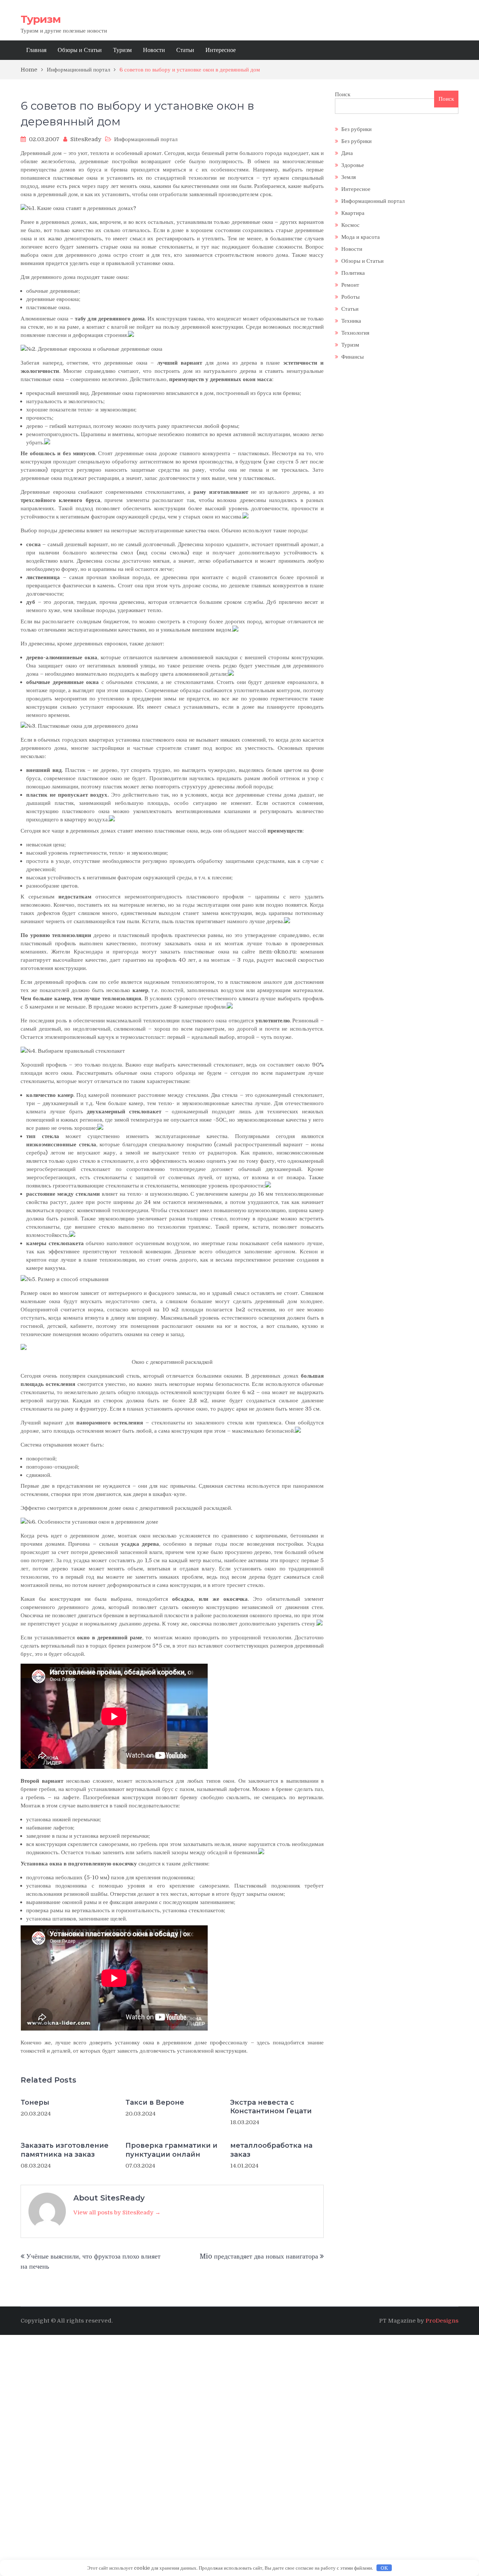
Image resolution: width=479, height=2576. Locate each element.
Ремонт (350, 285)
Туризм (41, 19)
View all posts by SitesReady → (117, 2212)
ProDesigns (442, 2321)
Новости (154, 50)
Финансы (353, 357)
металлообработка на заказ (271, 2150)
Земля (349, 177)
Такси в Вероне (155, 2102)
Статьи (185, 50)
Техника (351, 321)
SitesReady (86, 139)
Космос (350, 225)
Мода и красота (361, 237)
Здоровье (353, 165)
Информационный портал (146, 139)
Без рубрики (356, 129)
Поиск (343, 94)
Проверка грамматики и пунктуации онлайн (171, 2150)
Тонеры (35, 2102)
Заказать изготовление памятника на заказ (65, 2150)
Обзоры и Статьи (80, 50)
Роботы (350, 297)
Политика (353, 273)
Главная (36, 50)
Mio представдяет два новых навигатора (259, 2256)
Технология (355, 333)
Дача (347, 153)
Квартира (353, 213)
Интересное (221, 50)
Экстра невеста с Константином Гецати (271, 2107)
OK (384, 2568)
